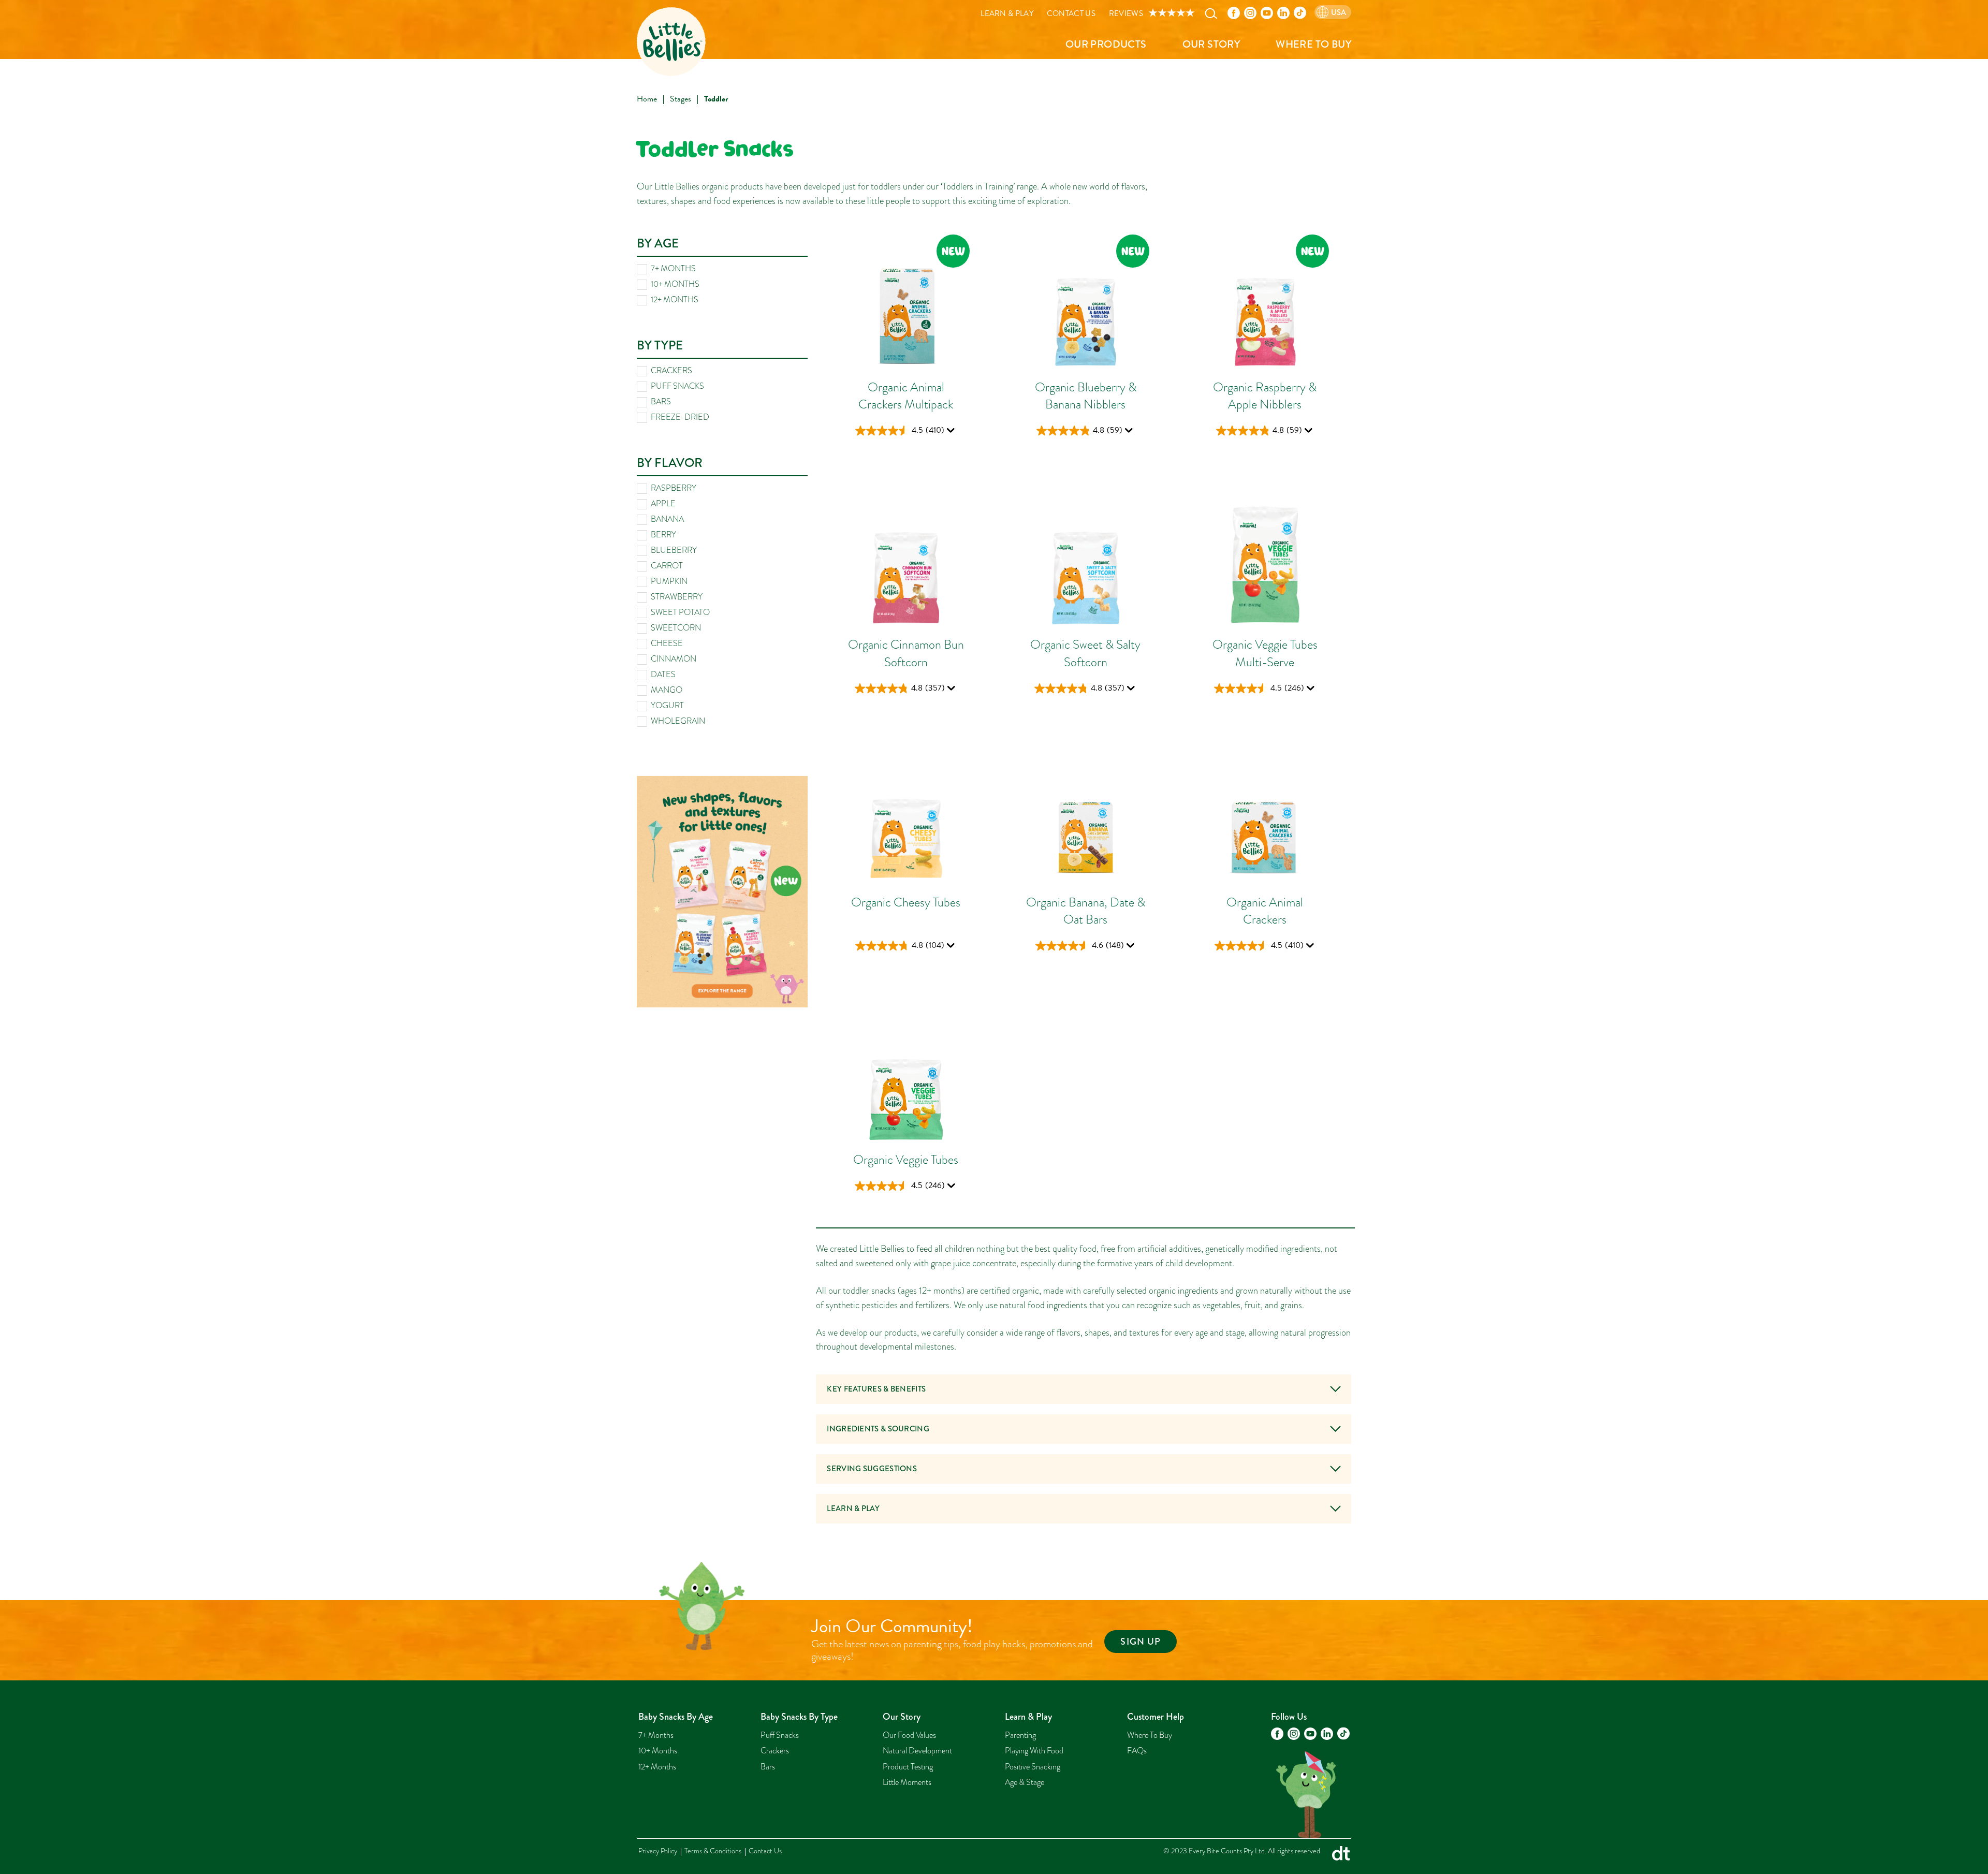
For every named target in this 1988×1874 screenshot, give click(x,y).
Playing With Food (1034, 1751)
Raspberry (674, 488)
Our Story (1211, 44)
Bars (661, 402)
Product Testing (908, 1767)
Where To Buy (1313, 44)
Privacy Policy (658, 1851)
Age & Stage (1025, 1782)
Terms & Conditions (713, 1851)
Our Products (1106, 44)
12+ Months (675, 300)
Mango (667, 690)
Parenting (1020, 1735)
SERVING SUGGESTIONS (872, 1469)
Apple (663, 504)
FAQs (1137, 1751)
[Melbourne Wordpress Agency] (1341, 1856)
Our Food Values (909, 1735)
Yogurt (667, 706)
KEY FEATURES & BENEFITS (876, 1389)
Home (647, 99)
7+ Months (673, 269)
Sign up (1141, 1642)
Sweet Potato (680, 612)
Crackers (671, 371)
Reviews (1126, 14)
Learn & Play (1007, 14)
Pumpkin (669, 581)
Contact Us (1071, 14)
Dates (663, 675)
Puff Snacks (677, 386)
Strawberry (677, 597)
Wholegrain (678, 721)
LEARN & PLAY (853, 1509)
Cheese (667, 643)
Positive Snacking (1033, 1767)
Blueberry (674, 550)
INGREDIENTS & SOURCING (878, 1429)
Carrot (667, 566)
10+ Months (675, 284)
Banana (667, 519)
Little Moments (907, 1782)
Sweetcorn (676, 628)
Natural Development (917, 1751)
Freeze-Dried (680, 417)
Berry (663, 535)
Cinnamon (674, 659)
